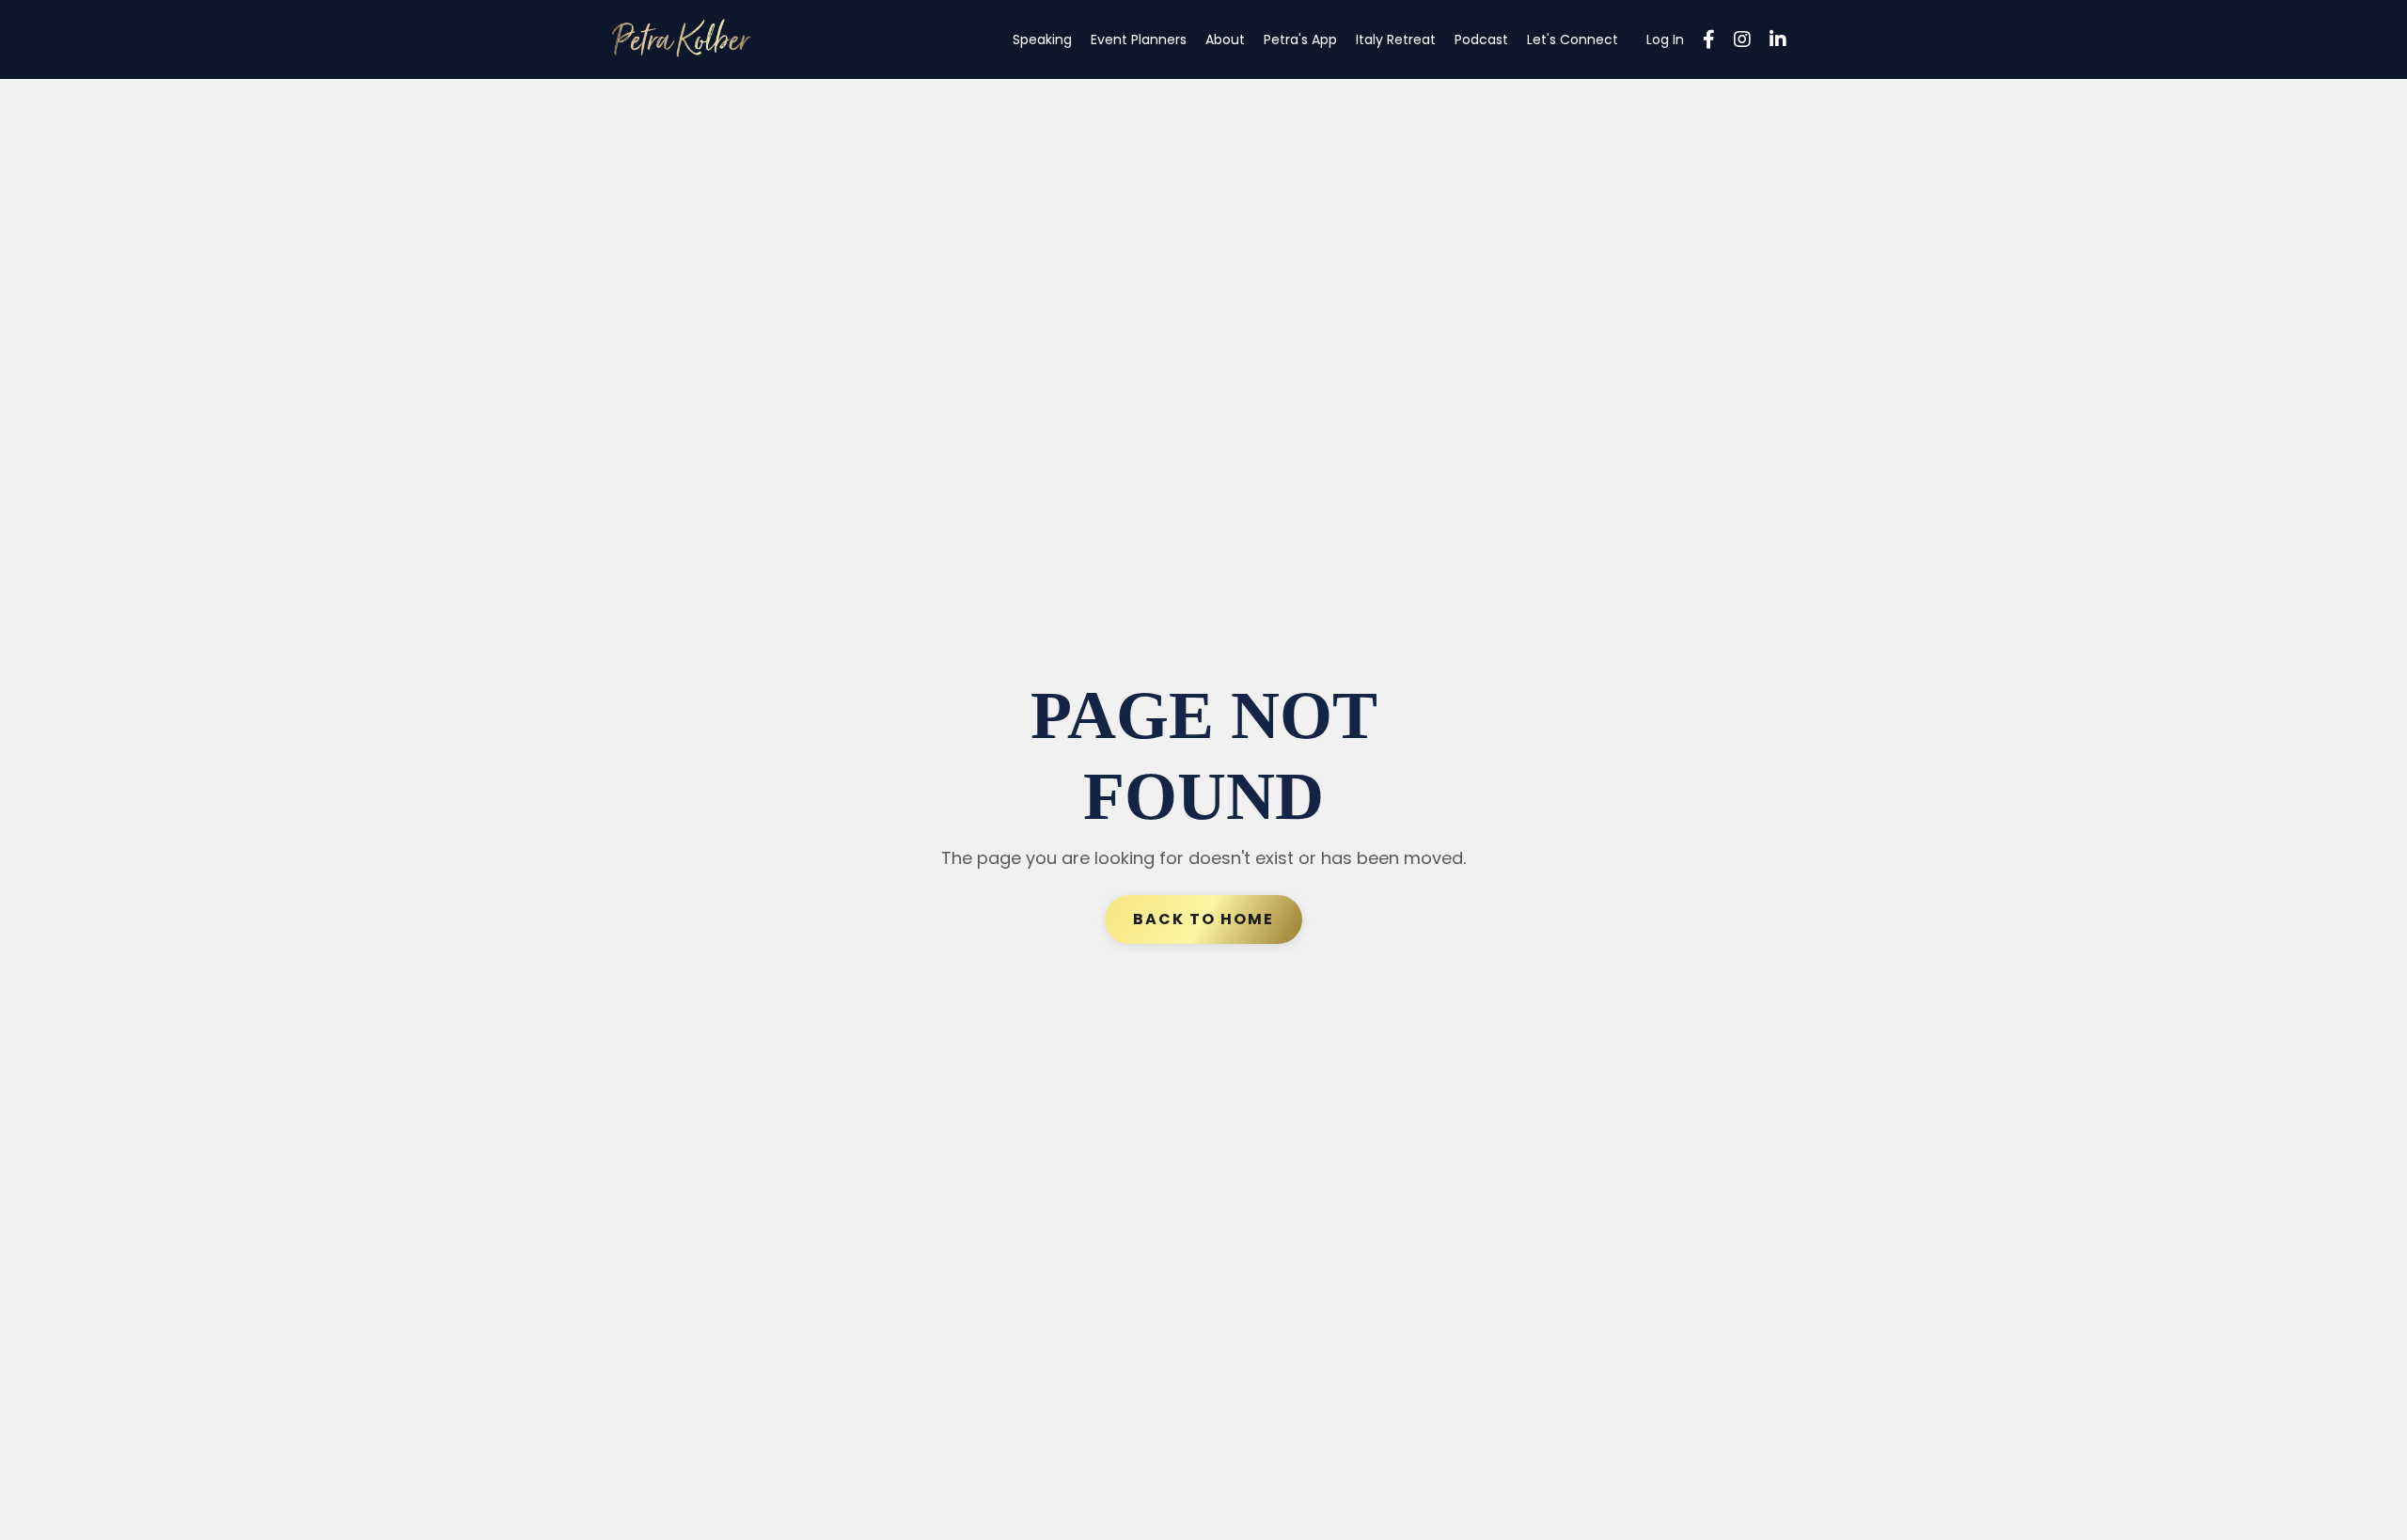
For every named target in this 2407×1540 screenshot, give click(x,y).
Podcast (1481, 39)
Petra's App (1300, 39)
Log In (1665, 39)
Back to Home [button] (1203, 919)
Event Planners (1139, 39)
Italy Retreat (1396, 39)
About (1225, 39)
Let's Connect (1573, 39)
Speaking (1042, 39)
